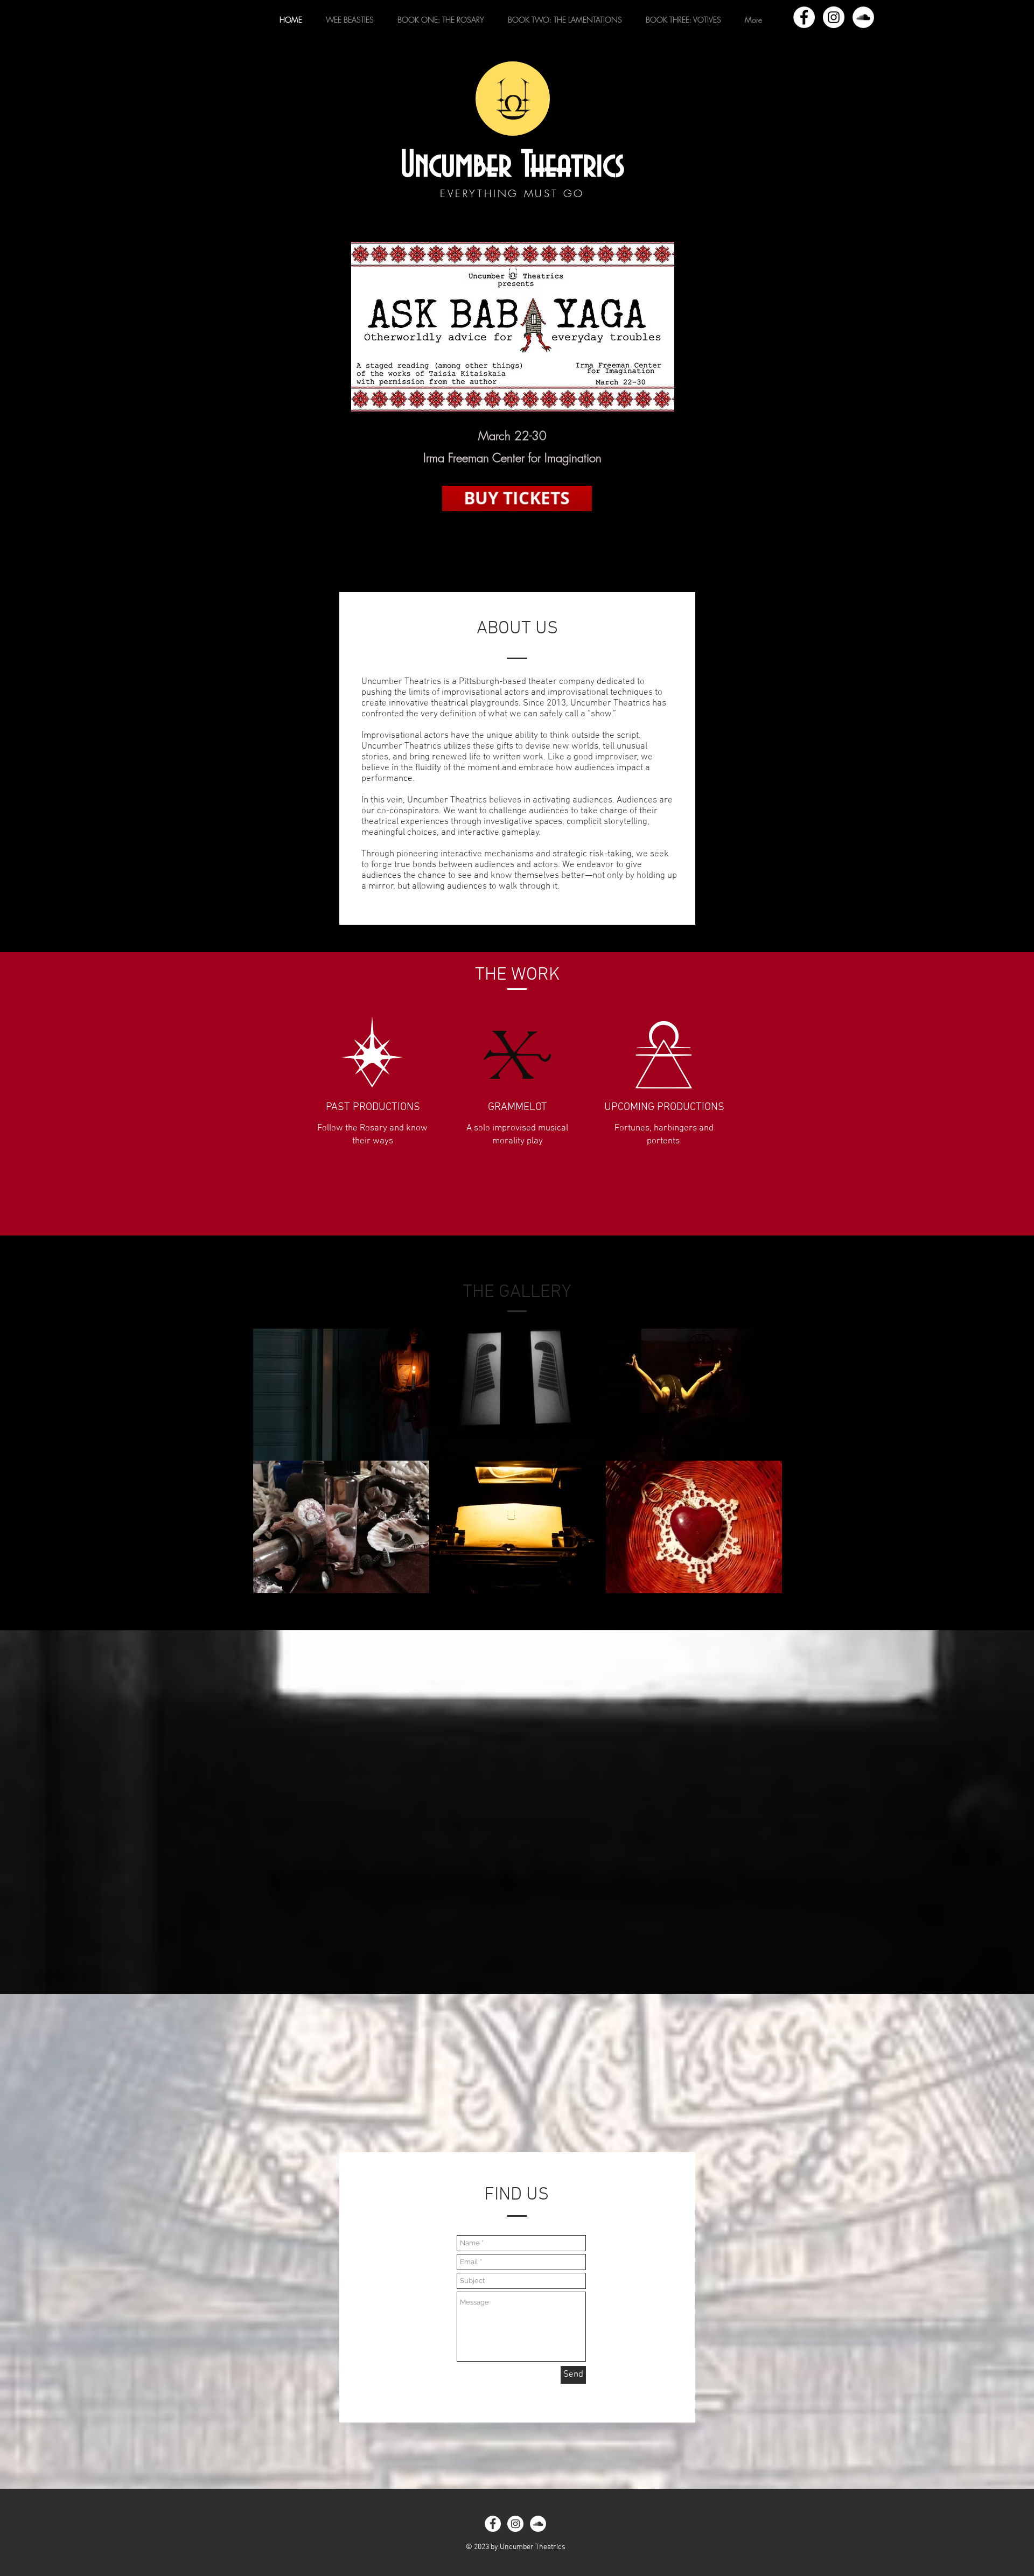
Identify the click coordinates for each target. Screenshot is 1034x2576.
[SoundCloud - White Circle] (863, 17)
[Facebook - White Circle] (804, 17)
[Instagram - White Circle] (834, 17)
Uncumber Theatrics (513, 166)
